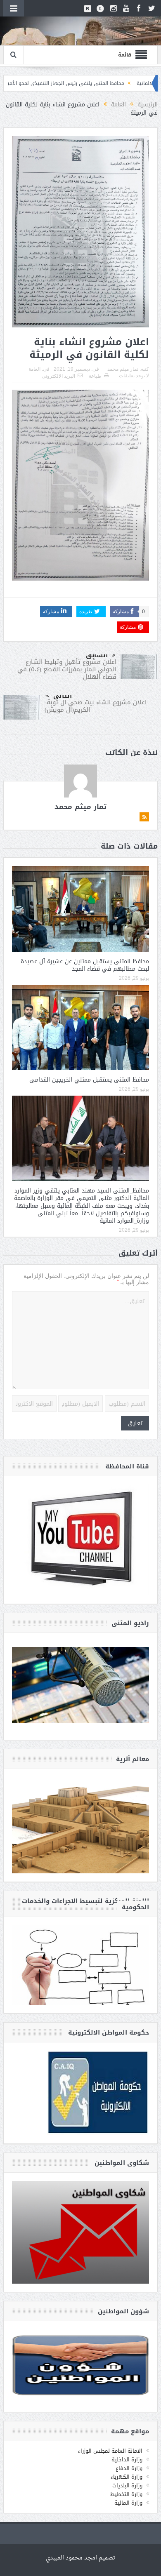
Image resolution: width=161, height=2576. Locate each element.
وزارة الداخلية (127, 2460)
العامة (34, 369)
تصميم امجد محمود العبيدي (80, 2558)
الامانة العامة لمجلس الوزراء (110, 2451)
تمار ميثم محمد (123, 369)
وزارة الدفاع (129, 2468)
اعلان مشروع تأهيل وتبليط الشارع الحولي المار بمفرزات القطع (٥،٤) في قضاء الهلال (67, 669)
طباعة (95, 376)
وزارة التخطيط (126, 2494)
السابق (97, 655)
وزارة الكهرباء (127, 2477)
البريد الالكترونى (58, 376)
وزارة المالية (128, 2503)
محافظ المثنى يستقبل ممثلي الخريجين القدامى (89, 1080)
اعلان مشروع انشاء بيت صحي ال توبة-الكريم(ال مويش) (96, 706)
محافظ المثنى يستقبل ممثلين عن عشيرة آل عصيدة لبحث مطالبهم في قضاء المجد (85, 965)
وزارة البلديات (127, 2485)
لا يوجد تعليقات (134, 376)
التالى (63, 696)
